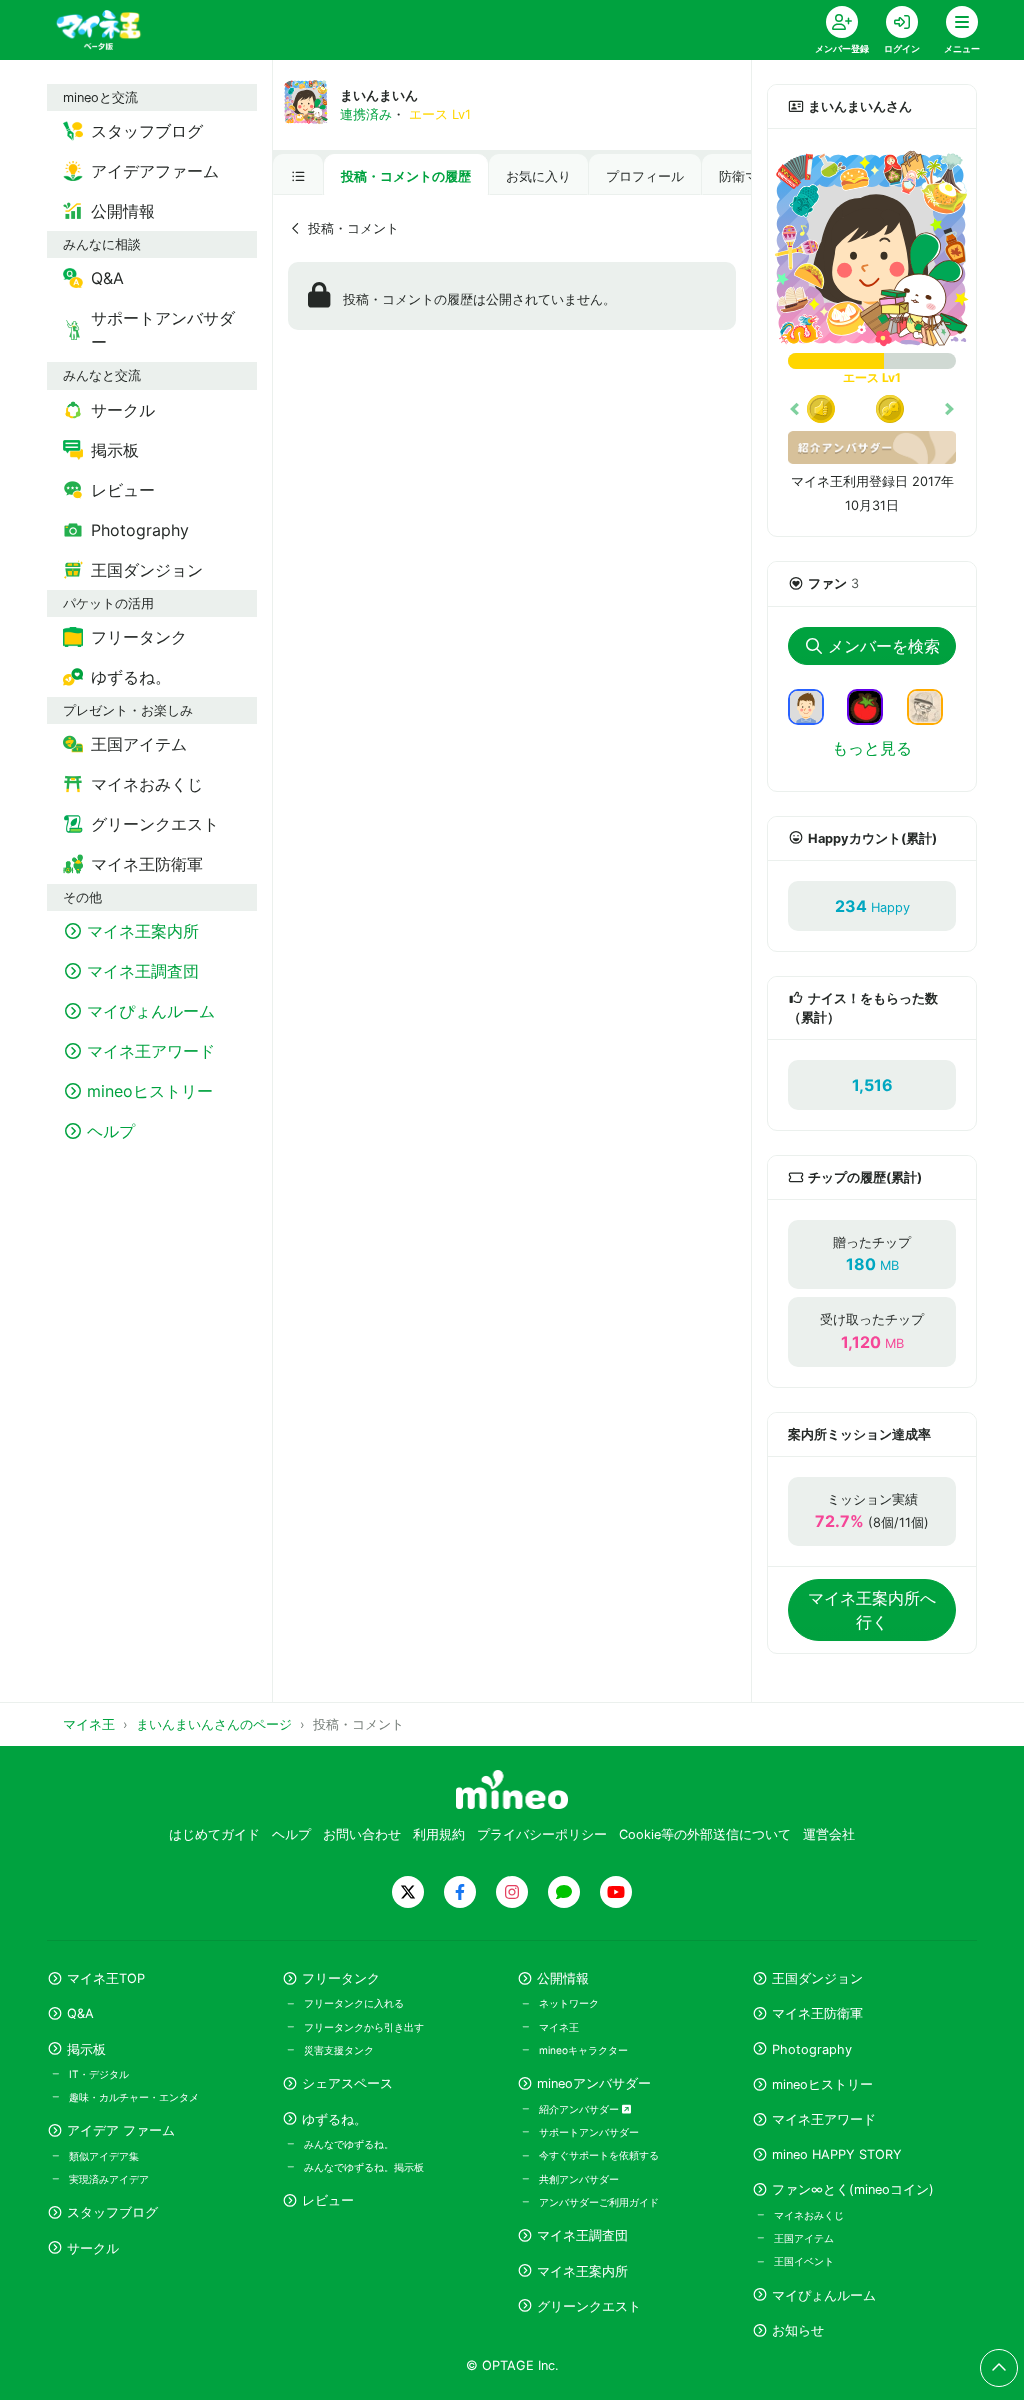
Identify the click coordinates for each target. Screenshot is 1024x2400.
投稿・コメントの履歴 (406, 176)
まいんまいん (379, 95)
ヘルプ (291, 1834)
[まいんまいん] (872, 249)
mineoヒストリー (822, 2084)
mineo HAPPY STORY (837, 2154)
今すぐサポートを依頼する (599, 2155)
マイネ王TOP (106, 1978)
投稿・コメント (353, 228)
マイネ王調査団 (582, 2235)
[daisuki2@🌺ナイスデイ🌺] (933, 705)
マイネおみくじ (809, 2215)
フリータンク (341, 1978)
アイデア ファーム (121, 2130)
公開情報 (563, 1978)
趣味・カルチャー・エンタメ (134, 2097)
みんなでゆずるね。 (349, 2144)
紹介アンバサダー (580, 2109)
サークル (93, 2248)
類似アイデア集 (104, 2156)
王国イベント (804, 2261)
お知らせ (798, 2330)
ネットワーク (569, 2003)
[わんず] (814, 705)
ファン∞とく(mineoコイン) (853, 2189)
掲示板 (86, 2049)
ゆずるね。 (334, 2119)
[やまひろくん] (873, 705)
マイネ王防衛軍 (817, 2013)
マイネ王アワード (824, 2119)
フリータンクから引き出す (364, 2027)
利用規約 (439, 1834)
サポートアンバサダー (589, 2132)
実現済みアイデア (109, 2179)
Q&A (80, 2013)
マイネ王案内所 (582, 2271)
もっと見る (872, 748)
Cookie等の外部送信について (705, 1834)
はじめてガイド (214, 1834)
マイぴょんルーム (824, 2295)
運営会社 (829, 1834)
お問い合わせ (362, 1834)
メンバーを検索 (884, 646)
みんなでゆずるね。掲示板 (364, 2167)
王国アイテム (804, 2238)
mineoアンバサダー (594, 2083)
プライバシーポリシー (542, 1834)
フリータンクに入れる (354, 2003)
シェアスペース (347, 2083)
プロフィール (645, 176)
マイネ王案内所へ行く (872, 1610)
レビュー (328, 2200)
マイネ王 (559, 2027)
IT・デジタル (99, 2074)
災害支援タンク (339, 2050)
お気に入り (538, 176)
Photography (812, 2049)
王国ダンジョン (817, 1978)
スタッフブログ (112, 2212)
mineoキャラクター (583, 2050)
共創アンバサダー (579, 2179)
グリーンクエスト (589, 2306)
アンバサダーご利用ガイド (599, 2202)
